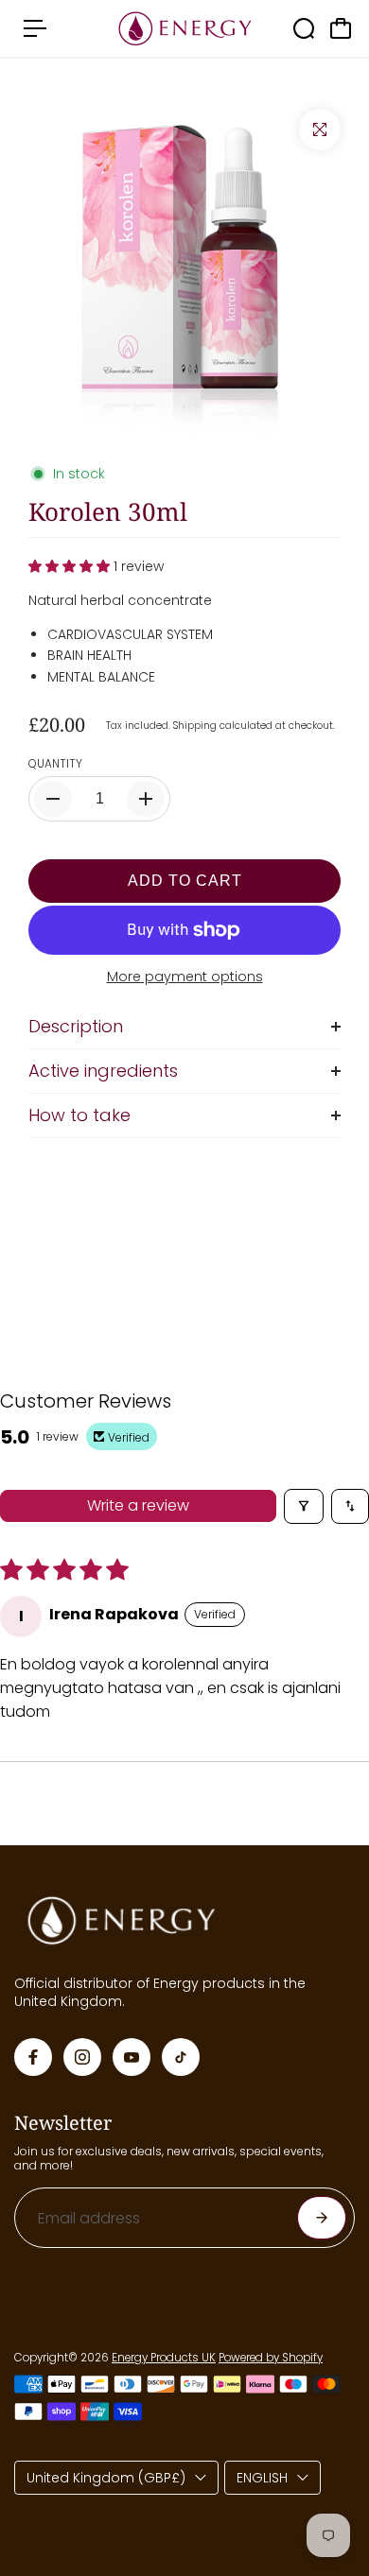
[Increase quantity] (146, 799)
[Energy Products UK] (184, 29)
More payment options (185, 977)
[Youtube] (132, 2057)
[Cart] (341, 28)
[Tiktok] (181, 2057)
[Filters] (304, 1506)
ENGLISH (262, 2478)
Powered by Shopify (271, 2358)
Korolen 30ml (108, 511)
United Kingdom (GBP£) (106, 2478)
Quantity (55, 764)
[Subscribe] (322, 2218)
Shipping (195, 726)
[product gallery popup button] (320, 130)
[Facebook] (33, 2057)
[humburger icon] (35, 28)
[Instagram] (82, 2057)
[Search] (304, 28)
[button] (71, 566)
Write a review (138, 1505)
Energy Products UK (164, 2358)
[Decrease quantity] (53, 799)
